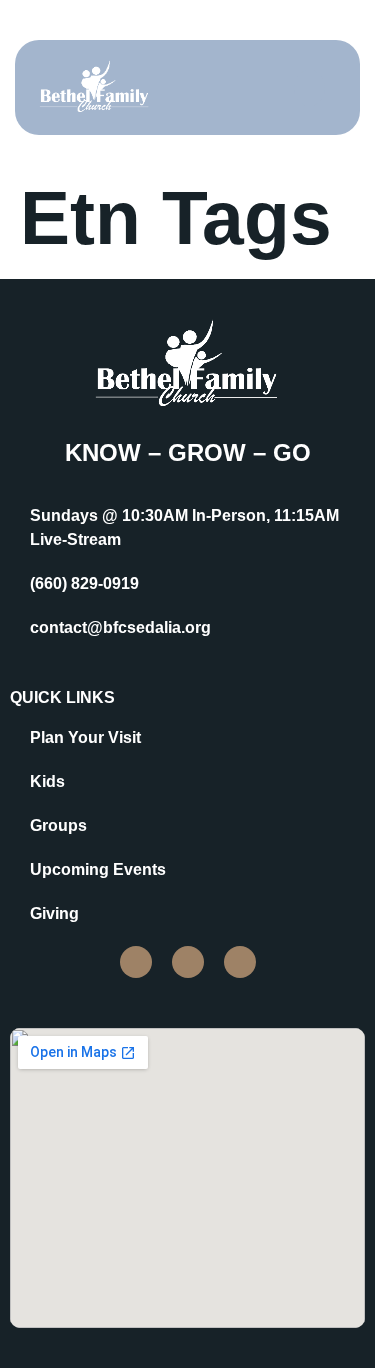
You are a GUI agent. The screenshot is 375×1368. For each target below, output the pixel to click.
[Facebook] (136, 962)
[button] (309, 88)
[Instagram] (188, 962)
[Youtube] (240, 962)
